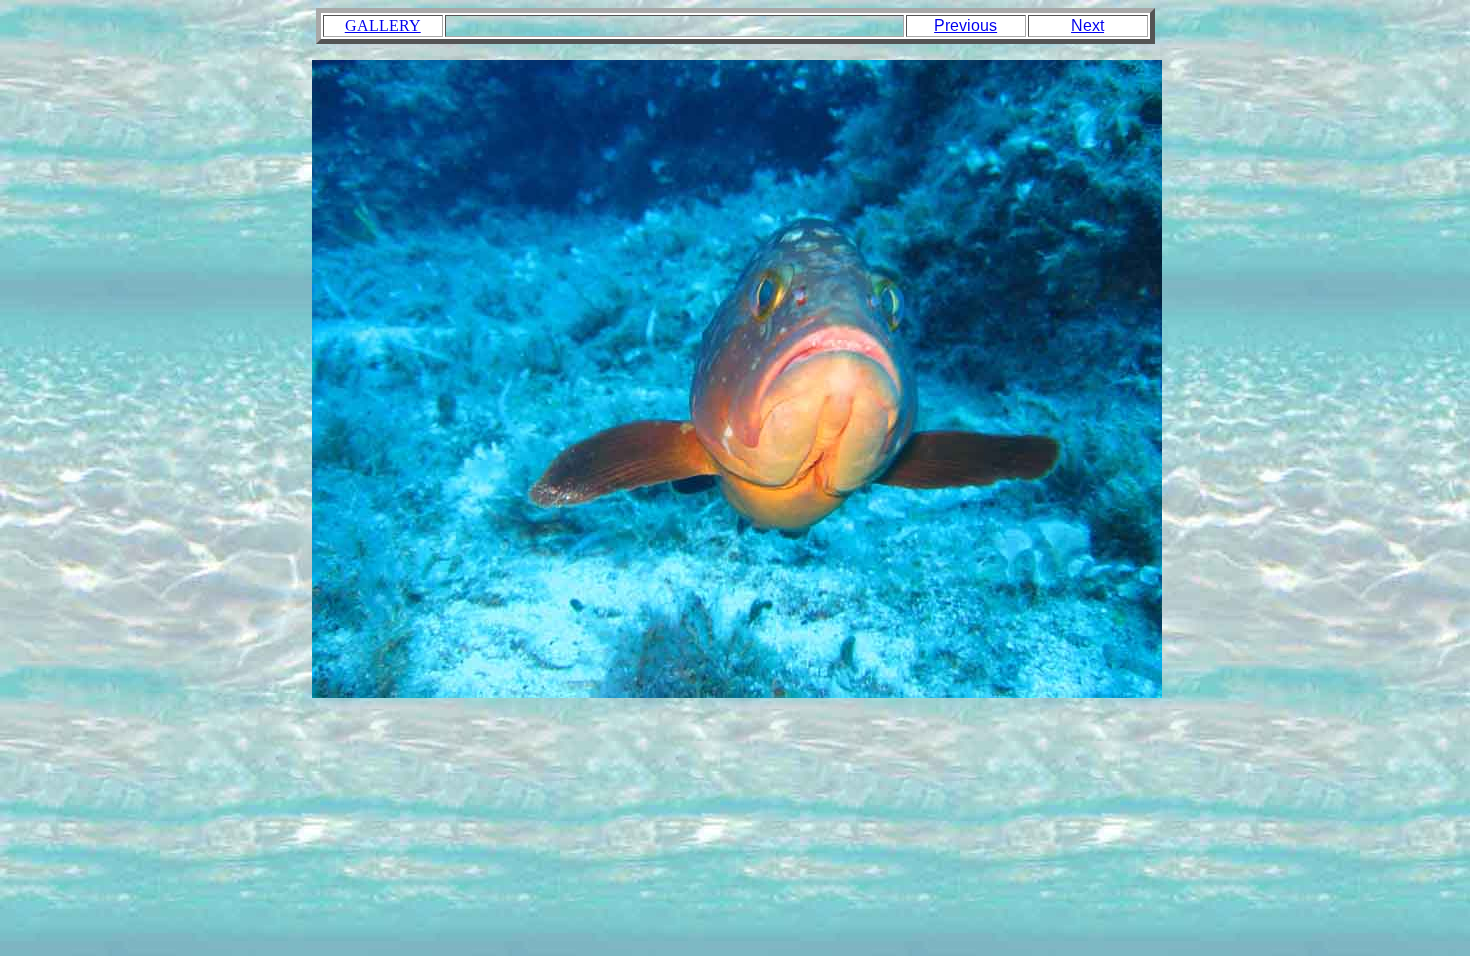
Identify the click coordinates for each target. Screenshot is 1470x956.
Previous (965, 25)
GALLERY (383, 25)
